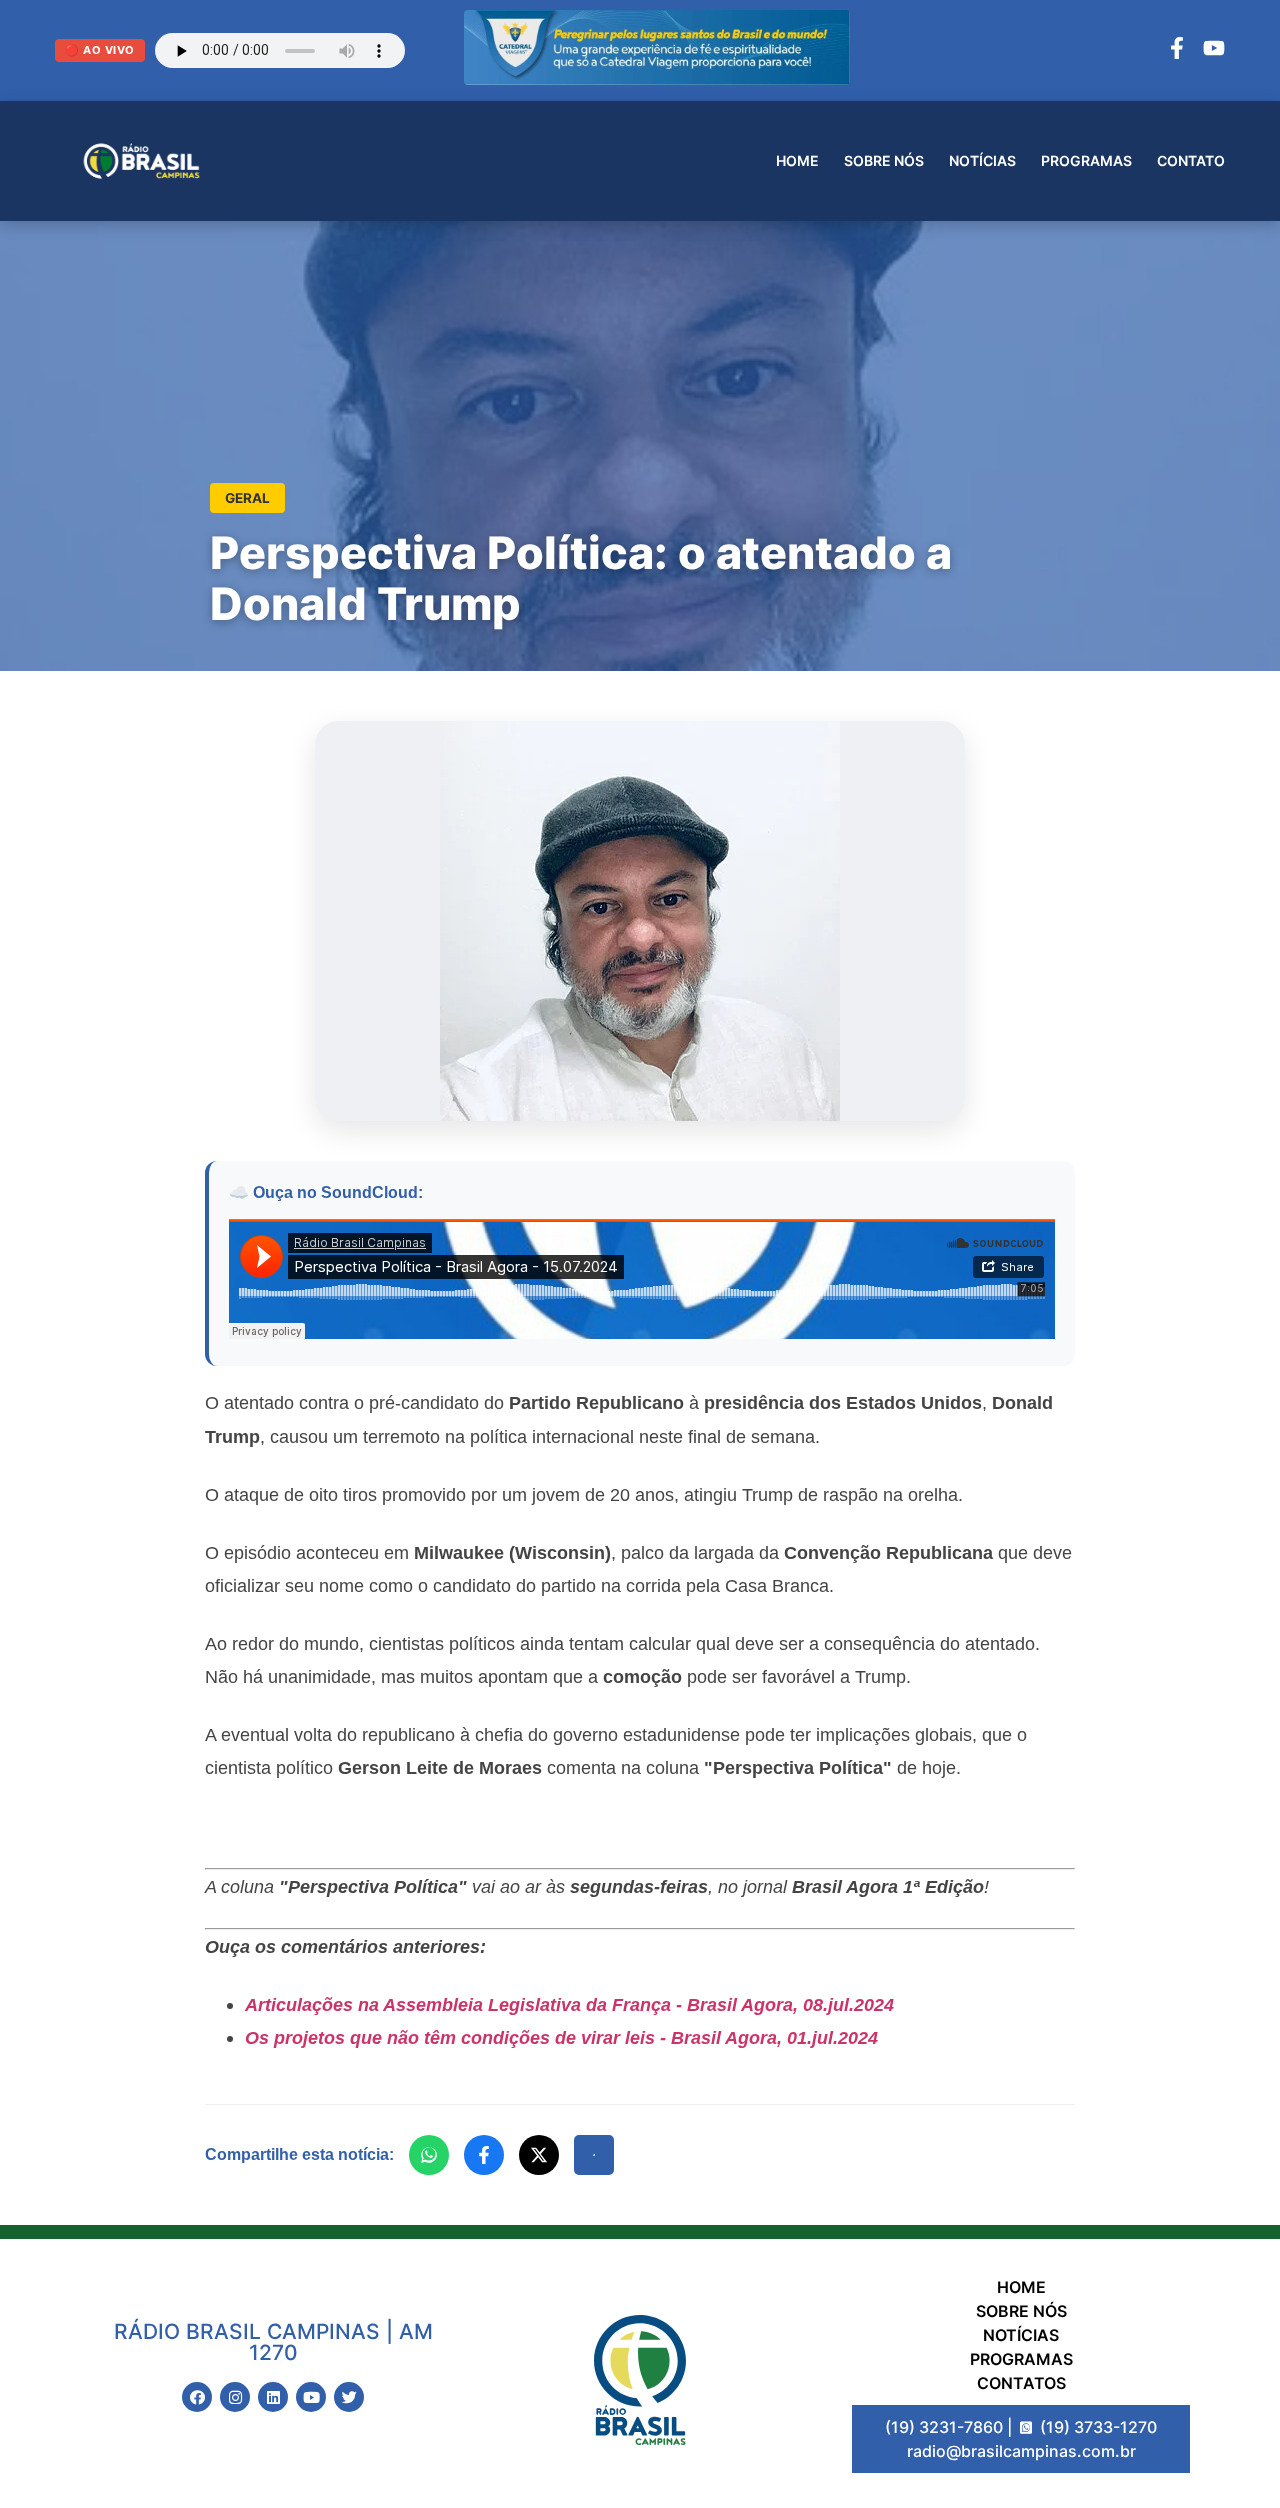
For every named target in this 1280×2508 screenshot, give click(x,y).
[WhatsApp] (429, 2155)
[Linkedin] (273, 2397)
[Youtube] (311, 2397)
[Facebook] (1177, 51)
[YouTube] (1214, 51)
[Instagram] (235, 2397)
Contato (1191, 160)
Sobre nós (884, 160)
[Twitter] (349, 2397)
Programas (1086, 160)
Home (797, 160)
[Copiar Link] (594, 2155)
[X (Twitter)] (539, 2155)
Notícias (982, 160)
